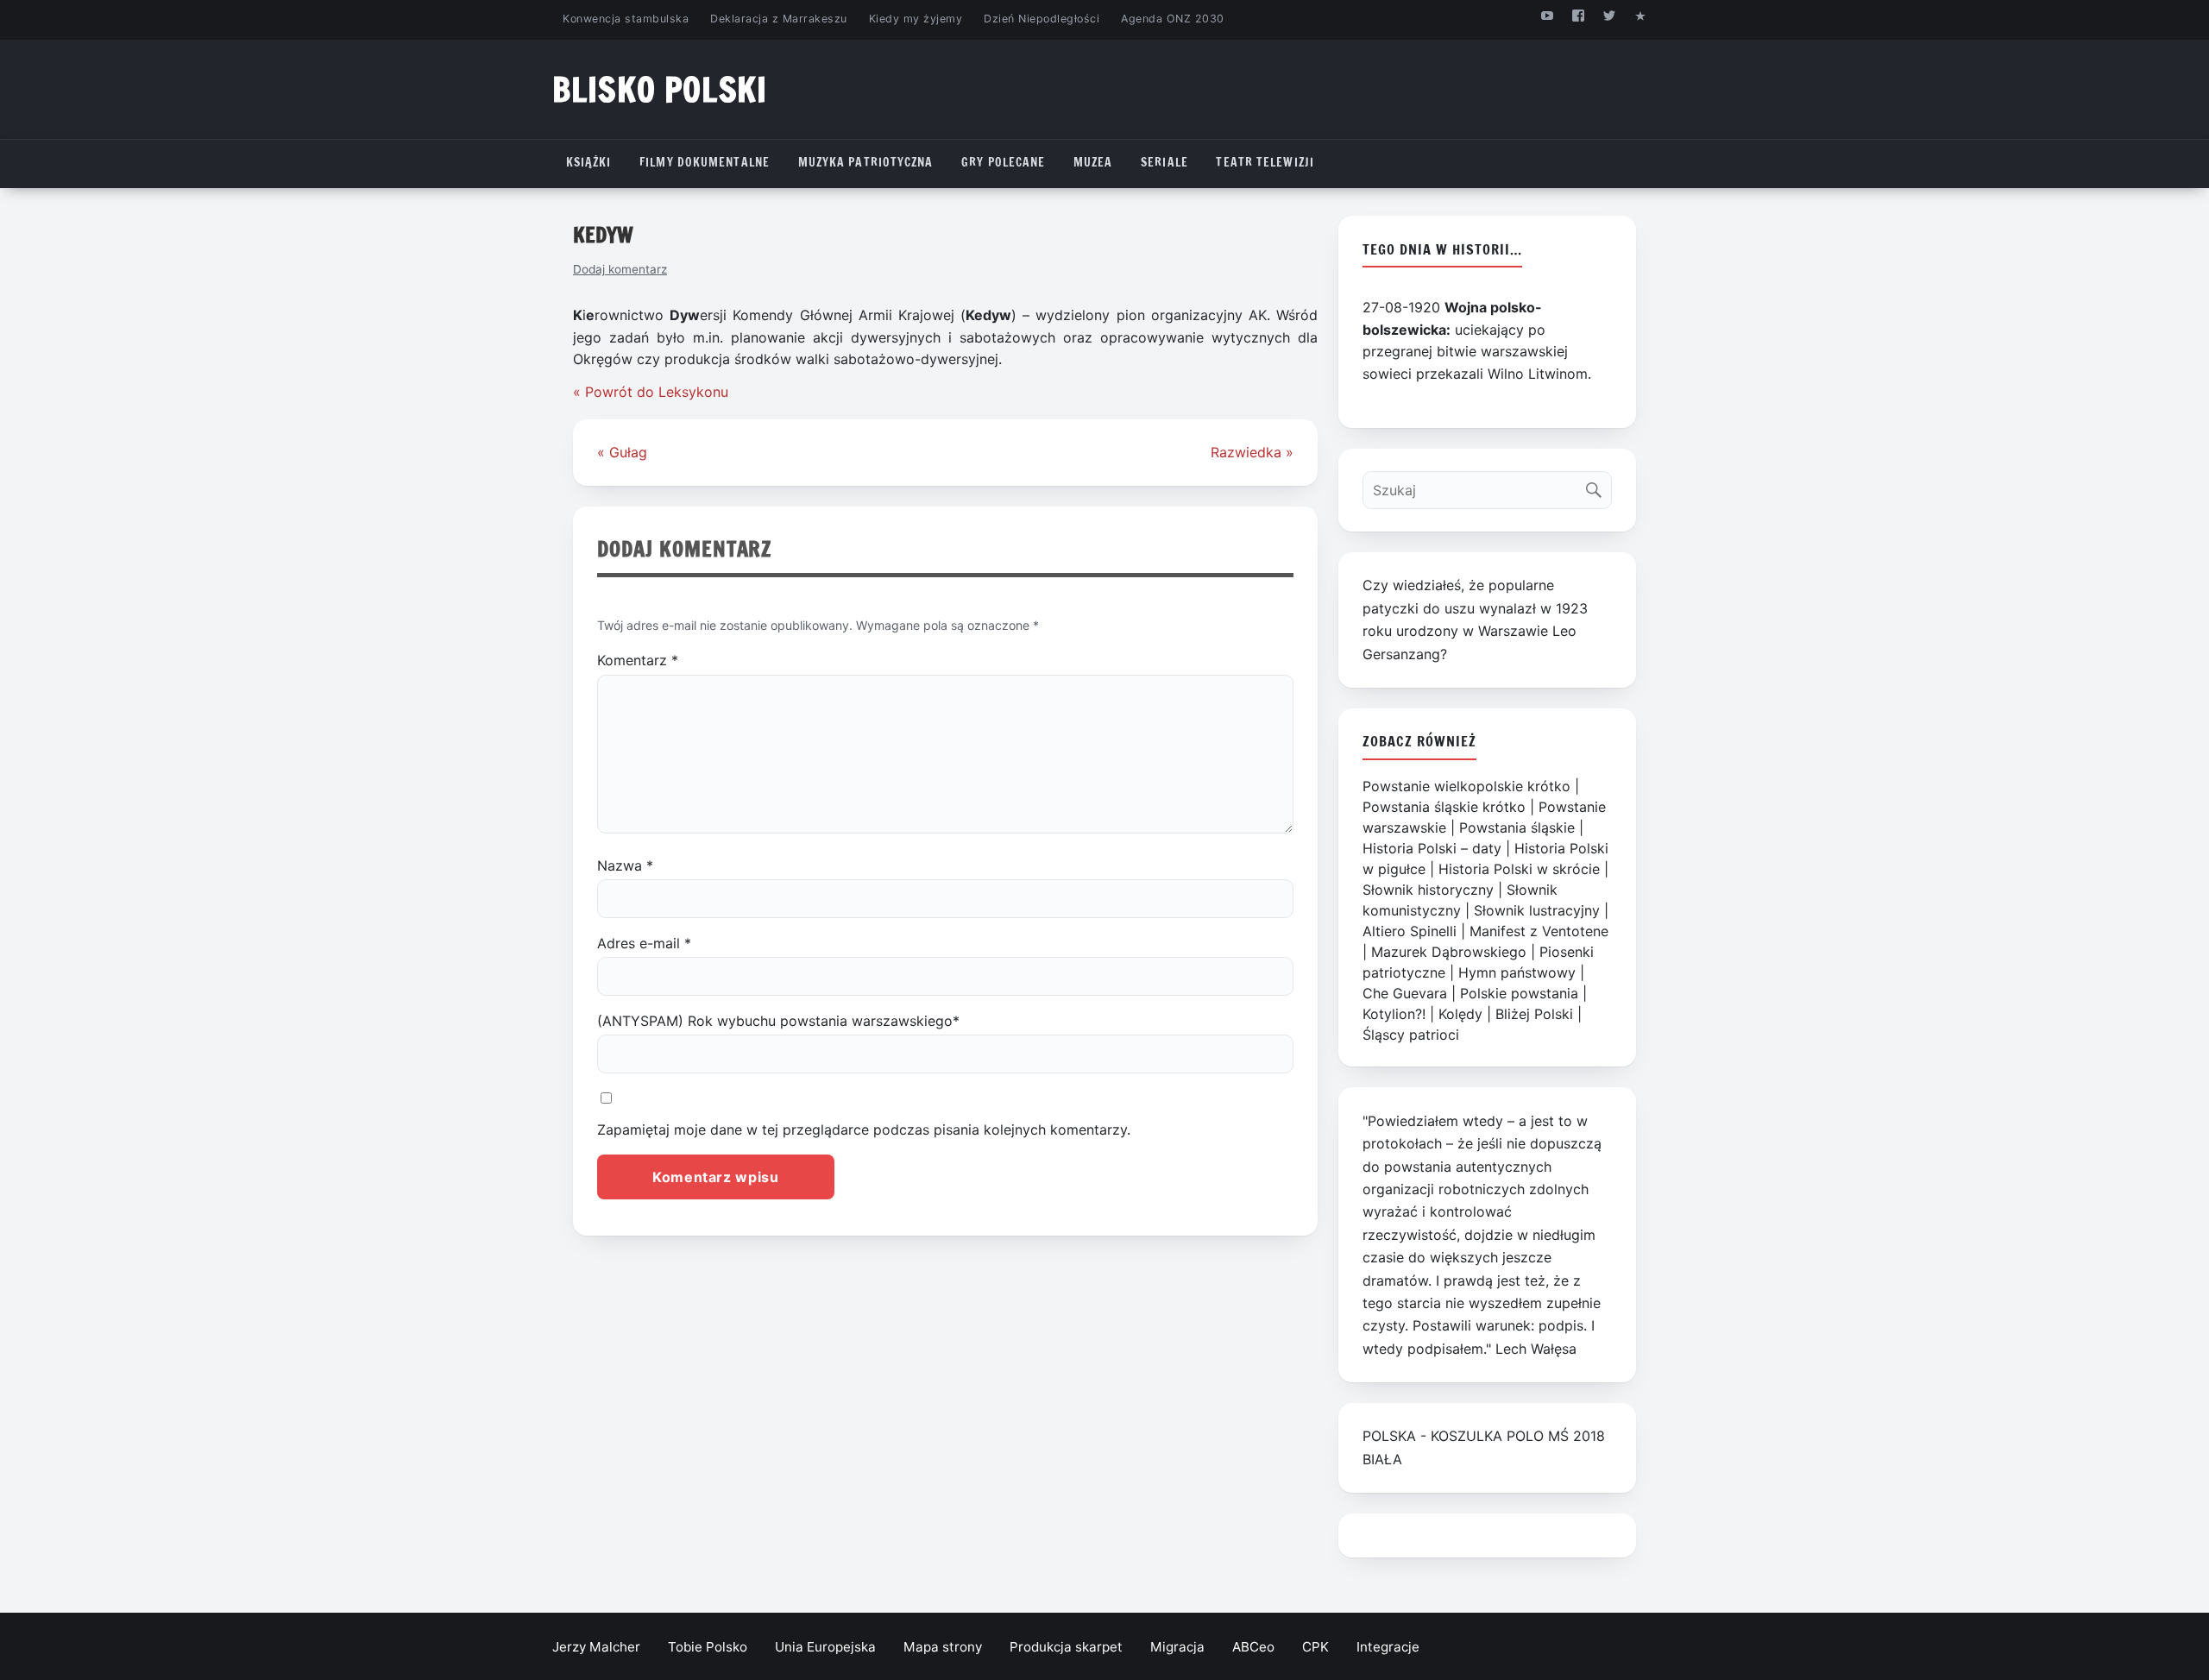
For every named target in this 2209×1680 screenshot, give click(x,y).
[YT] (1547, 15)
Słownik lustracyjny (1537, 910)
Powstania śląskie (1517, 827)
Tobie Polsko (708, 1647)
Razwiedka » (1252, 452)
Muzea (1093, 162)
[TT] (1610, 15)
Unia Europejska (825, 1647)
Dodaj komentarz (620, 269)
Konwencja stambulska (626, 19)
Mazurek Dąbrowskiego (1449, 952)
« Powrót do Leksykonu (651, 392)
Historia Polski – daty (1432, 848)
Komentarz (638, 660)
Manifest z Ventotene (1539, 931)
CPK (1315, 1647)
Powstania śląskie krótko (1444, 807)
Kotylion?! (1394, 1014)
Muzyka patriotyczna (866, 162)
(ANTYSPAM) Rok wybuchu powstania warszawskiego (778, 1021)
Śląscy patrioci (1411, 1035)
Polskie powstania (1519, 993)
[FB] (1578, 15)
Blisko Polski (660, 89)
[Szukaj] (1598, 486)
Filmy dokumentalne (705, 162)
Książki (589, 162)
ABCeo (1253, 1647)
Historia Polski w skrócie (1519, 869)
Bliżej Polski (1534, 1014)
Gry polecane (1003, 162)
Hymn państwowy (1517, 972)
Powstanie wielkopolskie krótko (1466, 786)
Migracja (1177, 1647)
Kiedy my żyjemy (916, 19)
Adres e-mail (644, 943)
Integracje (1388, 1647)
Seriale (1164, 162)
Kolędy (1460, 1014)
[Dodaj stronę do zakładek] (1641, 15)
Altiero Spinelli (1410, 931)
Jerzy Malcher (596, 1647)
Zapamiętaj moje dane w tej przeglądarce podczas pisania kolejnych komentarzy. (864, 1129)
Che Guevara (1405, 993)
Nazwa (625, 865)
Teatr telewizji (1265, 162)
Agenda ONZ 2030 (1173, 19)
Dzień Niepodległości (1042, 19)
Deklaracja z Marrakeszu (778, 19)
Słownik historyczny (1428, 890)
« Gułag (622, 452)
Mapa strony (943, 1647)
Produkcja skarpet (1066, 1647)
